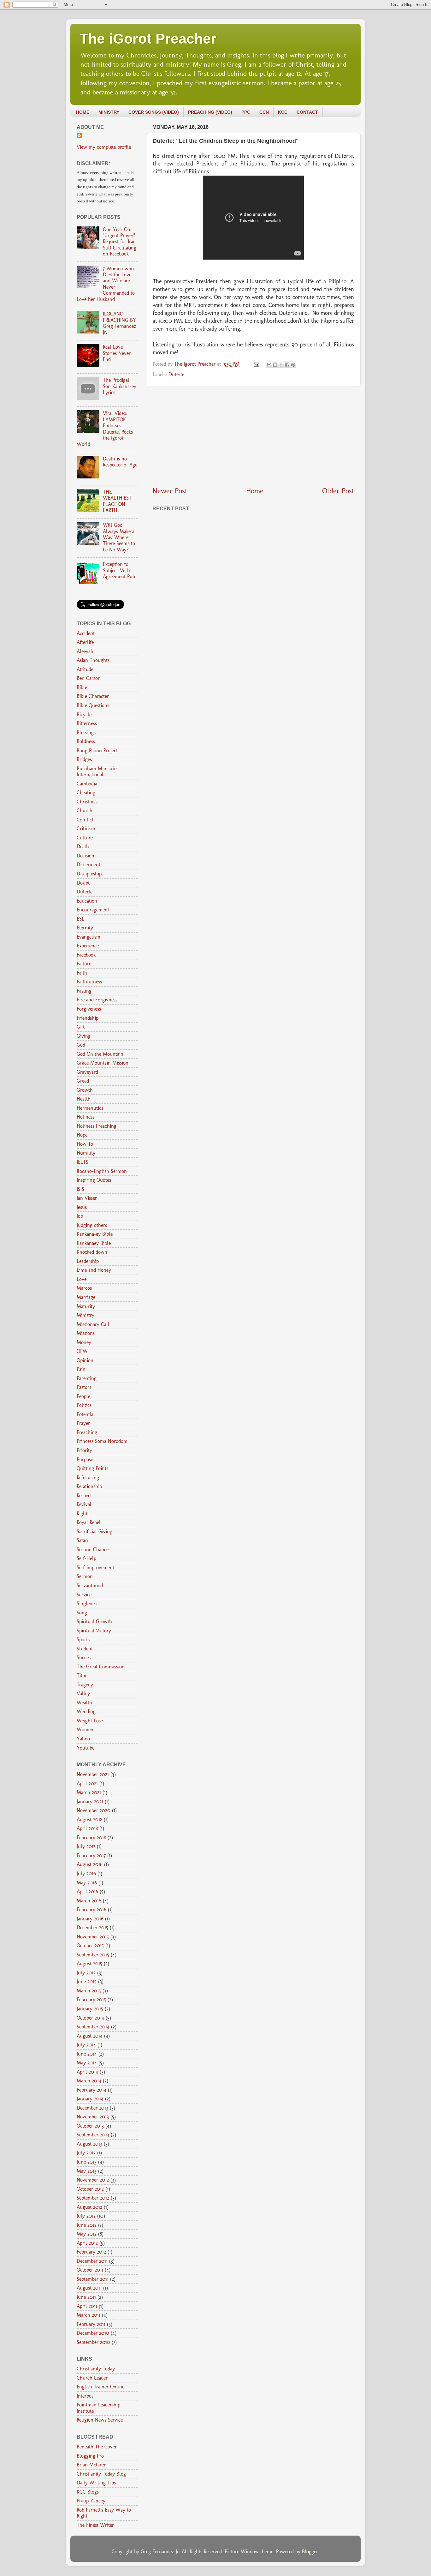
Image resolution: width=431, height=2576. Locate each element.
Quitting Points (92, 1468)
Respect (84, 1495)
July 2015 (86, 1973)
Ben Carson (89, 678)
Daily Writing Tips (96, 2483)
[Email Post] (256, 364)
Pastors (84, 1387)
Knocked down (92, 1252)
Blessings (86, 733)
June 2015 (87, 1982)
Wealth (84, 1703)
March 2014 (89, 2081)
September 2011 (93, 2279)
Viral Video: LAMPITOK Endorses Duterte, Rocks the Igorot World (105, 429)
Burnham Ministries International (97, 772)
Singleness (88, 1603)
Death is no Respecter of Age (120, 462)
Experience (88, 946)
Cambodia (87, 784)
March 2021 (89, 1792)
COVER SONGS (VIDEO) (154, 112)
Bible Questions (93, 705)
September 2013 (93, 2135)
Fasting (84, 991)
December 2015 (92, 1927)
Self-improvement (95, 1567)
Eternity (85, 928)
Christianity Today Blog (101, 2474)
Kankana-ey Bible (95, 1234)
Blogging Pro (90, 2456)
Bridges (84, 759)
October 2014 (90, 2018)
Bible (82, 687)
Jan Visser (87, 1198)
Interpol (85, 2396)
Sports (83, 1639)
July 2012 (86, 2216)
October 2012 (90, 2189)
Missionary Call (93, 1324)
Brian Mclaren (92, 2465)
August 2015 (89, 1964)
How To (85, 1144)
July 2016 (86, 1873)
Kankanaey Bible (94, 1243)
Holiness (86, 1117)
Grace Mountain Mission (103, 1063)
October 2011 (90, 2270)
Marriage (86, 1297)
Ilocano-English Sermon (102, 1171)
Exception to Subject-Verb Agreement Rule (120, 570)
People (83, 1396)
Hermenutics (90, 1108)
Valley (83, 1693)
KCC (283, 112)
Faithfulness (89, 982)
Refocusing (88, 1477)
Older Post (338, 491)
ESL (80, 919)
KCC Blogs (88, 2492)
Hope (82, 1135)
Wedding (86, 1711)
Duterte (176, 374)
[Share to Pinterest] (293, 365)
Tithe (82, 1675)
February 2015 (91, 2000)
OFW (82, 1351)
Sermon (85, 1576)
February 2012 (91, 2252)
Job (80, 1216)
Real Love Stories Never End (117, 353)
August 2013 (89, 2144)
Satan (82, 1540)
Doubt (83, 883)
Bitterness (87, 723)
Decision (86, 856)
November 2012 (93, 2180)
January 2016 (90, 1919)
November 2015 (93, 1937)
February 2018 (91, 1837)
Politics (84, 1405)
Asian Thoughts (93, 660)
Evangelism (89, 937)
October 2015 (90, 1946)
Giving (84, 1036)
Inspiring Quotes (94, 1180)
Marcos (84, 1288)
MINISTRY (109, 112)
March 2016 (89, 1901)
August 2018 (89, 1819)
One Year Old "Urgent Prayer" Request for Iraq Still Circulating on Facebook (120, 242)
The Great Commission (101, 1667)
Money (84, 1342)
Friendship (88, 1018)
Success (85, 1657)
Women (85, 1729)
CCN (264, 112)
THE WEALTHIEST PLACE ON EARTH (117, 501)
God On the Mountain (100, 1054)
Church (85, 811)
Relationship (89, 1486)
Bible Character (93, 696)
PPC (246, 112)
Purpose (85, 1459)
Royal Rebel (89, 1522)
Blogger (310, 2552)
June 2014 (87, 2054)
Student (85, 1649)
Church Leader (92, 2378)
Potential (86, 1414)
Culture (85, 838)
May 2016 (87, 1883)
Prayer (83, 1423)
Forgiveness (89, 1009)
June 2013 (87, 2162)
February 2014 (92, 2090)
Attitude (85, 669)
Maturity (86, 1306)
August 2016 (90, 1864)
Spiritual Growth (94, 1621)
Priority (84, 1450)
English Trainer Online (100, 2387)
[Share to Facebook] (287, 365)
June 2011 (86, 2297)
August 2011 (89, 2288)
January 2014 (90, 2099)
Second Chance (93, 1549)
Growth (85, 1090)
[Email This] (269, 365)
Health (84, 1099)
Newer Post (170, 491)
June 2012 (87, 2225)
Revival (84, 1504)
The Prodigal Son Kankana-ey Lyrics (120, 386)
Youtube (86, 1748)
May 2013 (87, 2171)
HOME (83, 112)
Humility (86, 1153)
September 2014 (93, 2027)
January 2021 (90, 1801)
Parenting (87, 1378)
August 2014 (90, 2036)
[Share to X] (281, 365)
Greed (83, 1081)
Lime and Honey (94, 1270)
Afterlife (85, 642)
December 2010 (93, 2333)
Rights (83, 1513)
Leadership (88, 1261)
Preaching (87, 1432)
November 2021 (93, 1774)
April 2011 (87, 2306)
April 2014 (87, 2072)
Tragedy (85, 1685)
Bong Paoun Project (97, 751)
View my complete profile (104, 147)
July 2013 (86, 2153)
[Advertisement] (253, 436)
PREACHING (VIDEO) (210, 112)
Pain (81, 1369)
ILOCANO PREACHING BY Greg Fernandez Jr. (120, 323)
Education (87, 901)
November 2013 (93, 2117)
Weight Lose (90, 1721)
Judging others (92, 1225)
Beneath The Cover (97, 2447)
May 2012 (87, 2234)
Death (83, 847)
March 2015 (89, 1991)
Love (82, 1279)
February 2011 (91, 2324)
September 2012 (93, 2198)
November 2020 (94, 1810)
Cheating (86, 793)
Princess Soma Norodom (102, 1441)
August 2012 (89, 2207)
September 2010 (93, 2342)
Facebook (86, 955)
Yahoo (83, 1739)
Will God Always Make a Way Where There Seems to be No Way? (119, 537)
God (81, 1045)
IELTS (83, 1162)
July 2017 (86, 1846)
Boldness (86, 741)
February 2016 (92, 1909)
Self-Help (86, 1558)
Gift (81, 1027)
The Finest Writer (95, 2525)
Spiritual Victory (94, 1631)
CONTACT (307, 112)
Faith (82, 973)
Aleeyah (85, 651)
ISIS (80, 1189)
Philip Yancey (91, 2501)
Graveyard (87, 1072)
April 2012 (87, 2243)
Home (255, 491)
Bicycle (84, 715)
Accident (86, 633)
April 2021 (87, 1783)
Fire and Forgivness (97, 1000)
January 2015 (90, 2009)
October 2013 (90, 2126)
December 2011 (92, 2261)
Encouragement (93, 910)
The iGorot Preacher (148, 39)
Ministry (86, 1315)
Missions (86, 1333)
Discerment (89, 865)
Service (84, 1595)
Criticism (86, 829)
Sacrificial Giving (94, 1531)
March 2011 (89, 2315)
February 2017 (91, 1855)
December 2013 (92, 2108)
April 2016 (87, 1891)
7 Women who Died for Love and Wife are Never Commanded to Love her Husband (106, 284)
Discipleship (89, 874)
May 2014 (87, 2063)
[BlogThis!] (275, 365)
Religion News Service (100, 2420)
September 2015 (93, 1955)
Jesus (82, 1207)
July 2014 (86, 2045)
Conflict (85, 820)
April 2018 (87, 1828)
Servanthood (90, 1585)
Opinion (85, 1360)
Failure (84, 964)
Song (82, 1613)
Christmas (87, 802)
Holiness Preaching (97, 1126)
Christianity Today (96, 2369)
